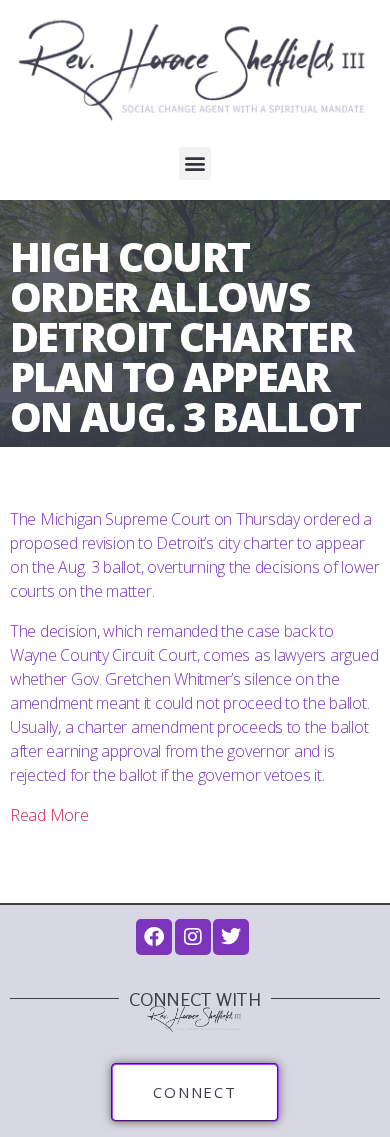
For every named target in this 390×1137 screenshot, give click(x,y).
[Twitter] (231, 937)
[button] (195, 163)
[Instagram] (193, 937)
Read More (49, 815)
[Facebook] (154, 937)
